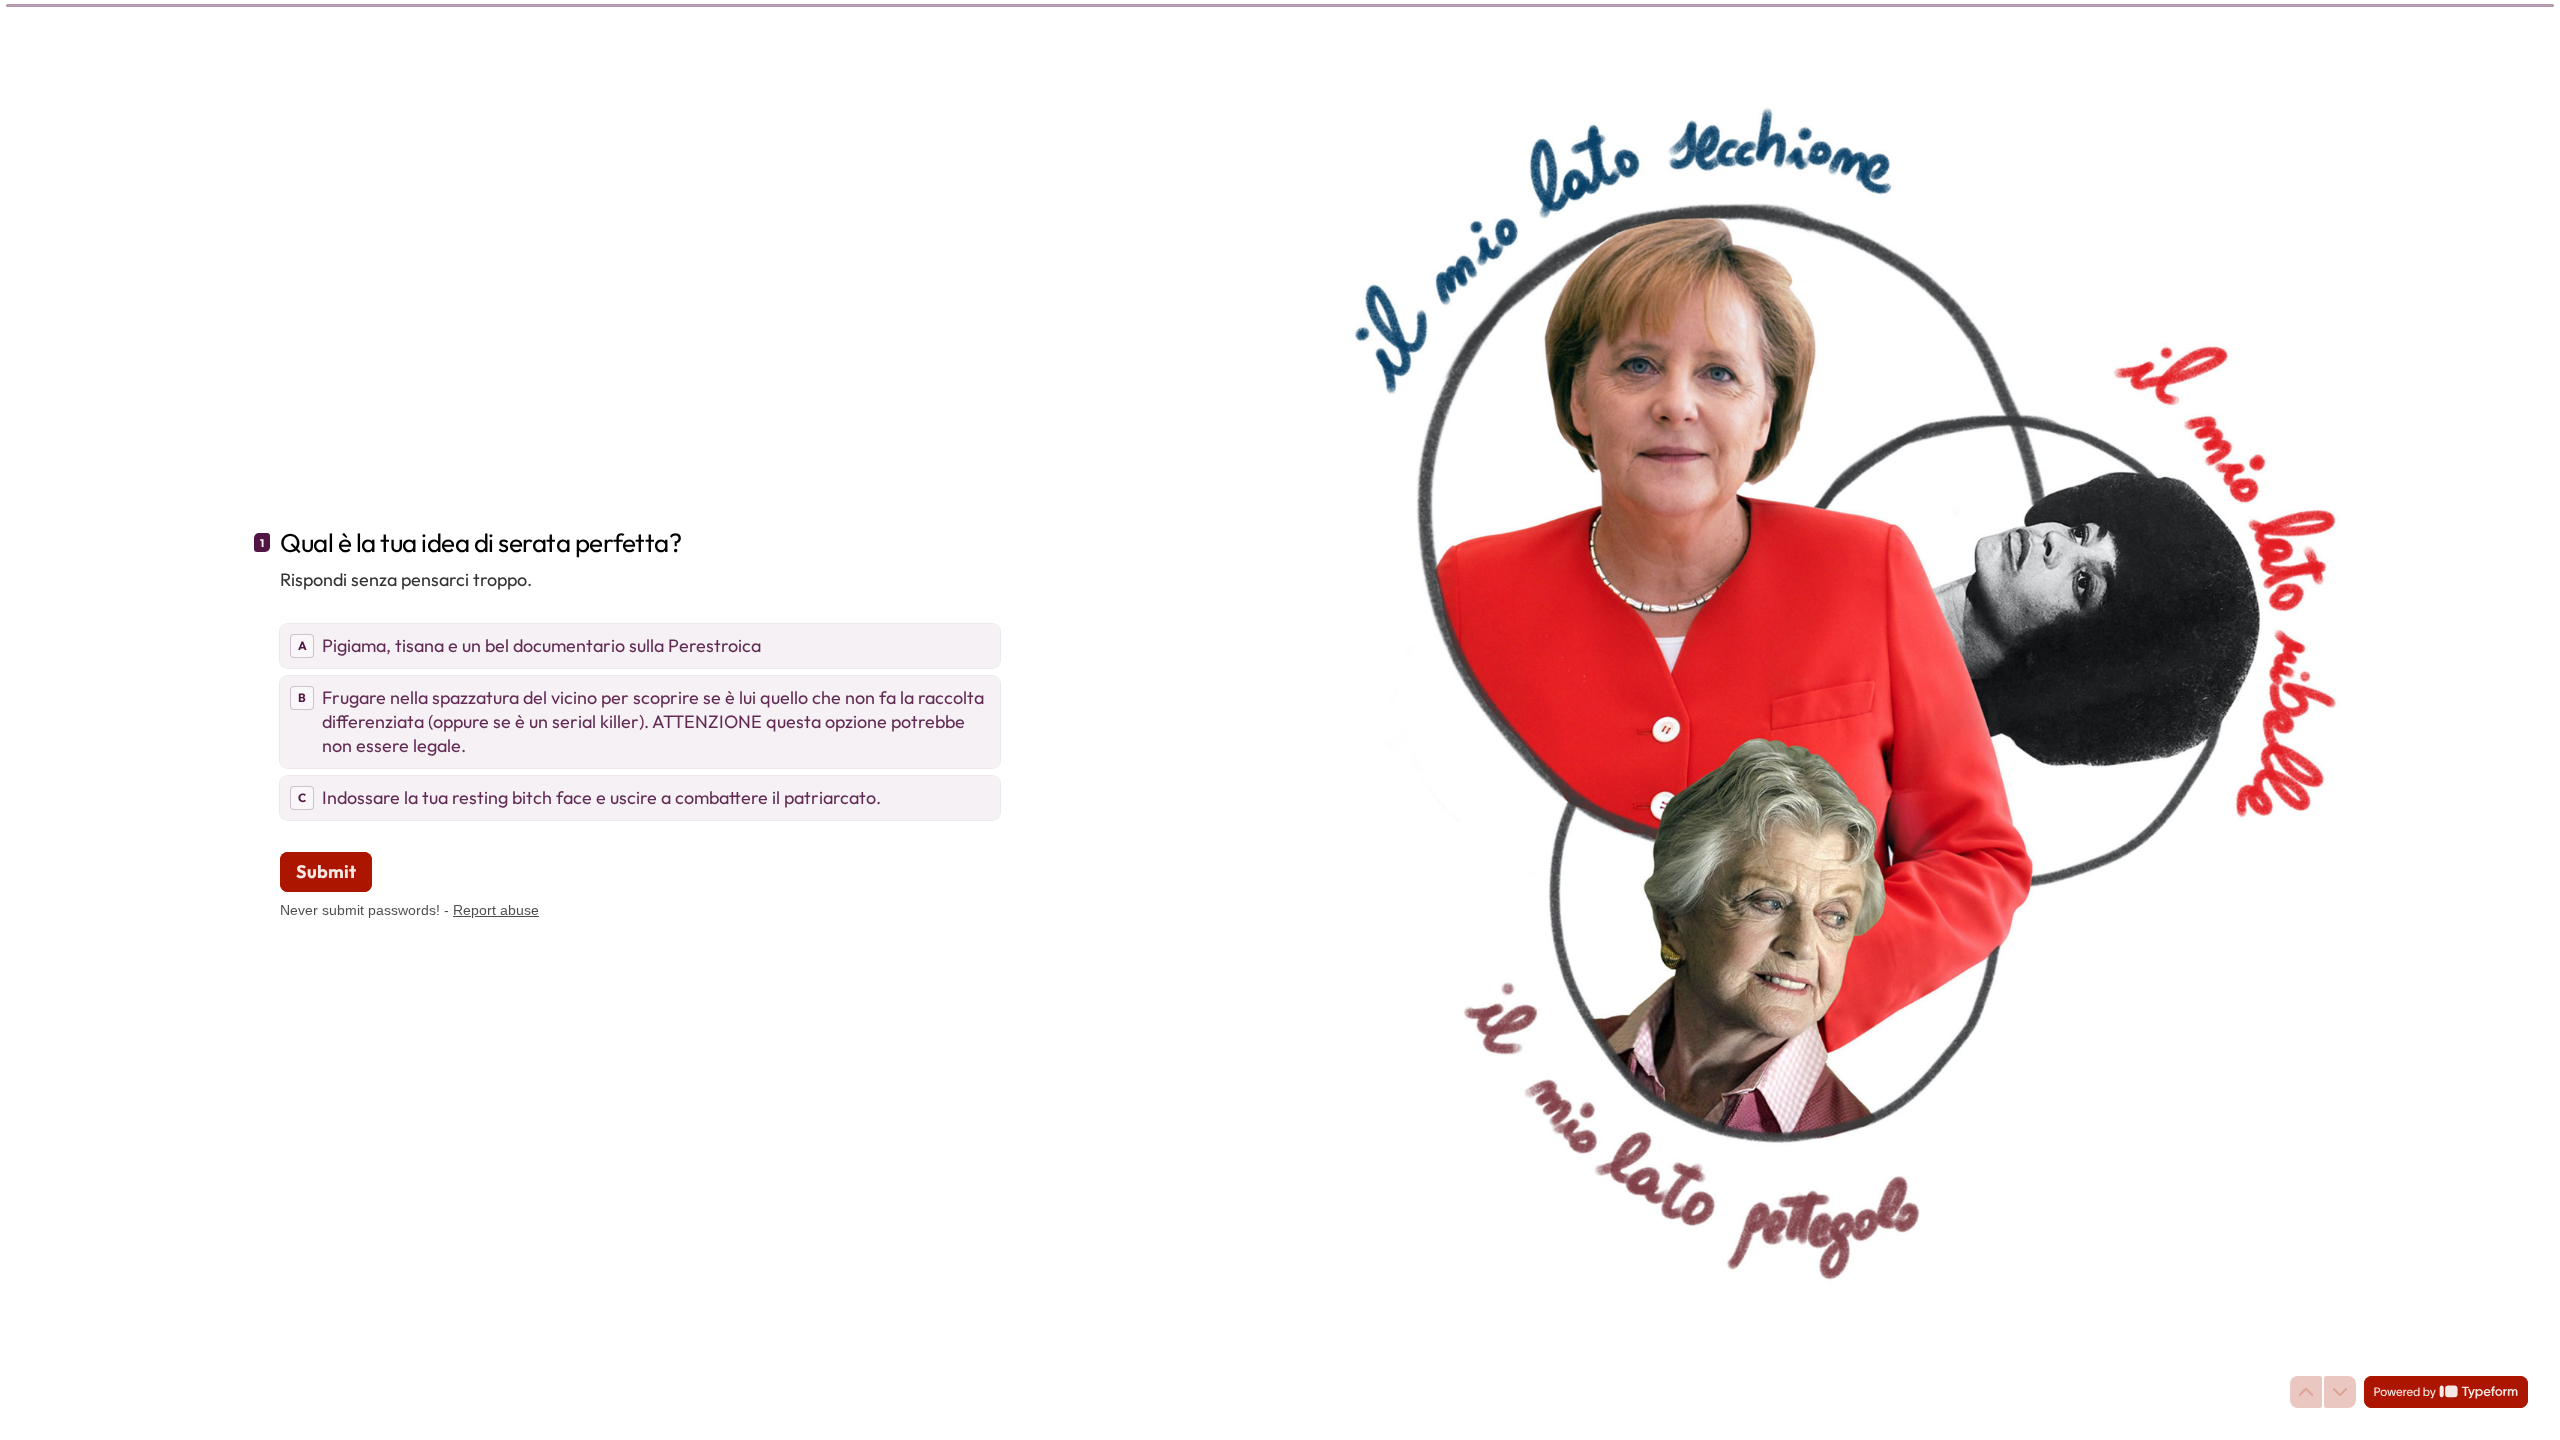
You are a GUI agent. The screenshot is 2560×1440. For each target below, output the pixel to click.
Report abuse (496, 910)
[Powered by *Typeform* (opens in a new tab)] (2446, 1392)
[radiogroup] (640, 722)
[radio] (640, 646)
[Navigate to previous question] (2306, 1392)
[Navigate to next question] (2340, 1392)
